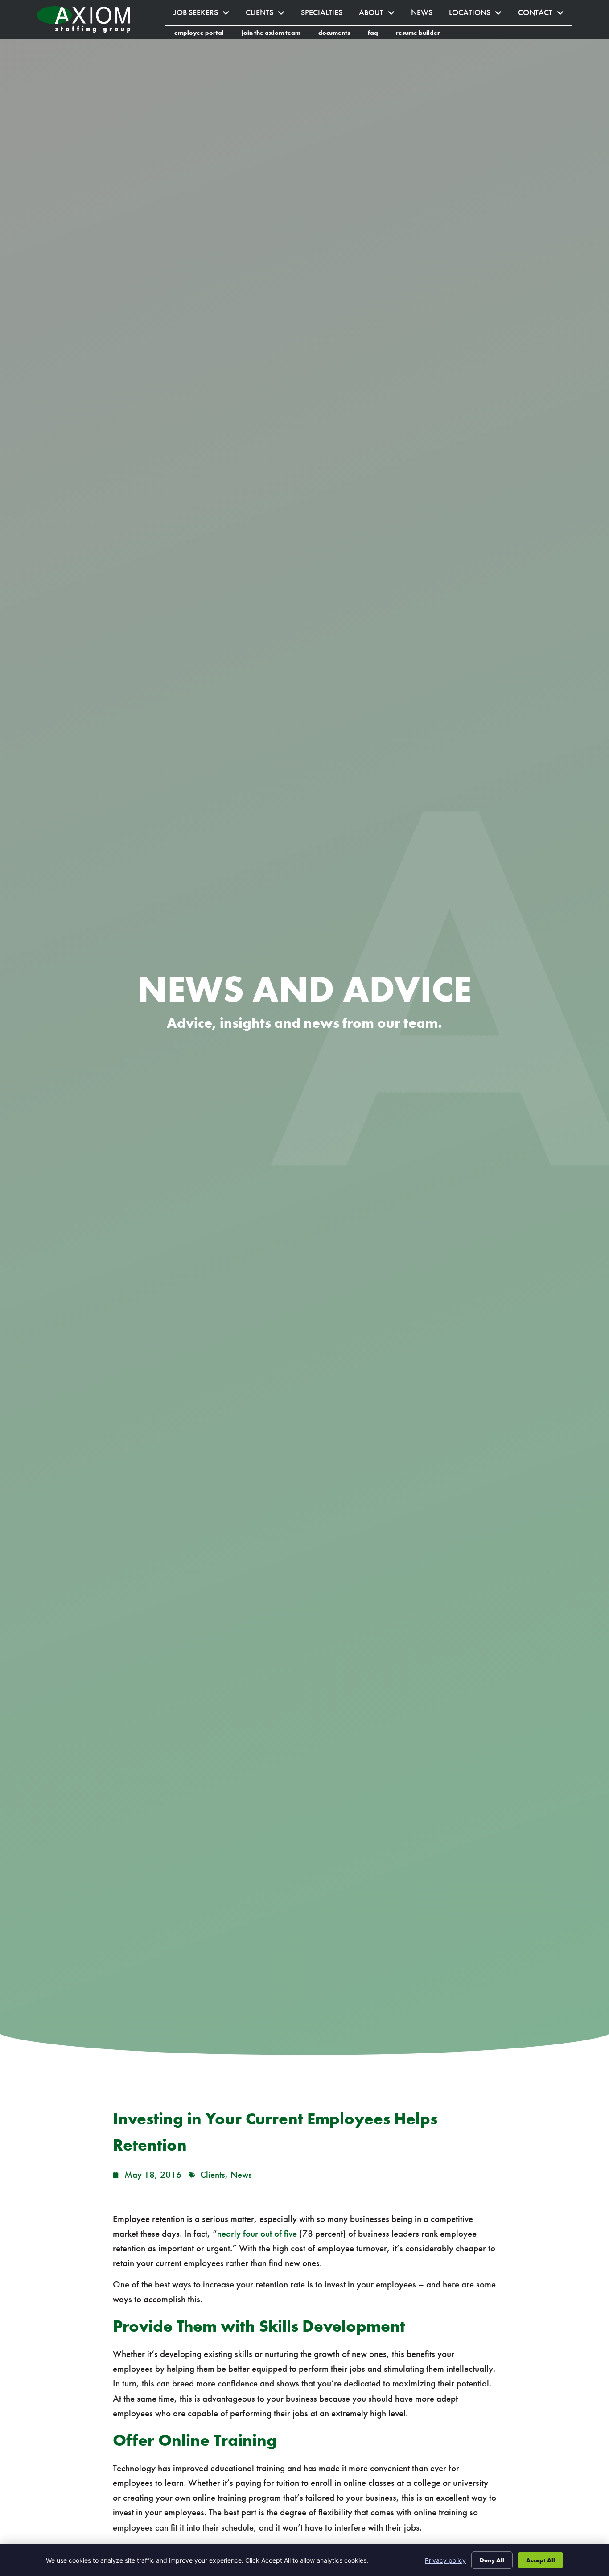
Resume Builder (422, 34)
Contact (545, 15)
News (426, 15)
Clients (269, 15)
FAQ (377, 34)
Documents (339, 34)
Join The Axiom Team (276, 34)
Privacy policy (445, 2560)
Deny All (492, 2560)
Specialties (326, 15)
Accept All (541, 2560)
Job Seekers (206, 15)
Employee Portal (204, 34)
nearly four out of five (257, 2234)
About (381, 15)
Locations (479, 15)
